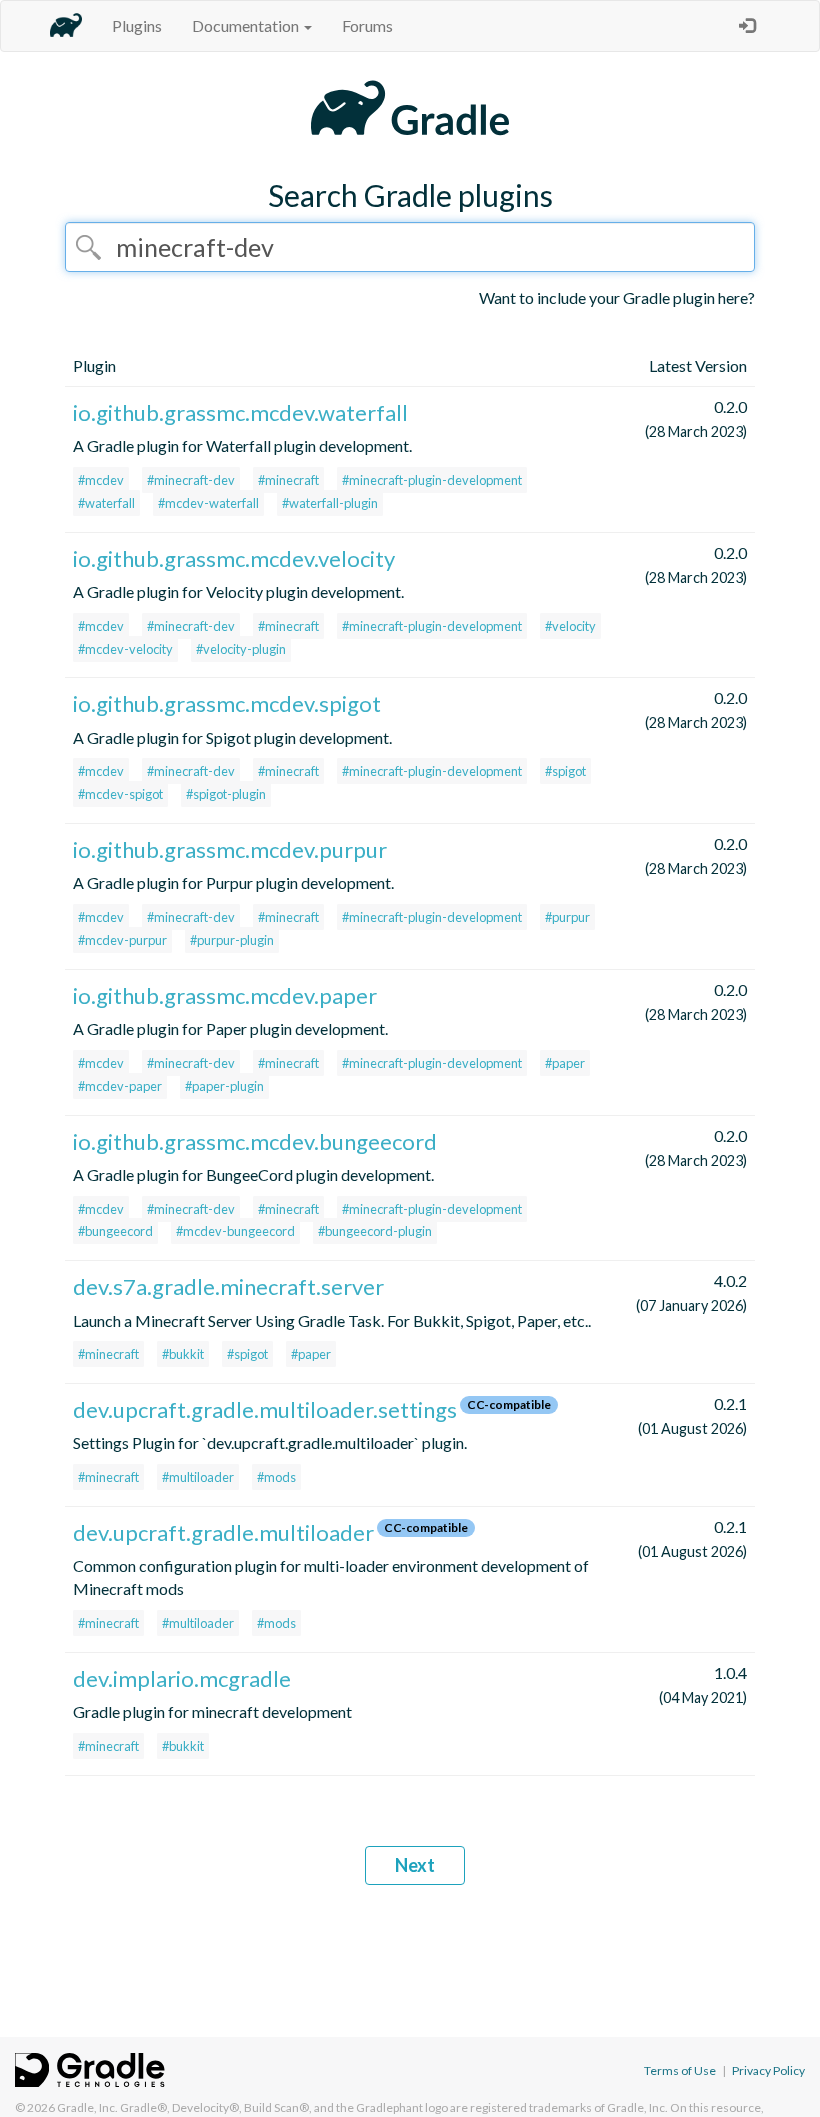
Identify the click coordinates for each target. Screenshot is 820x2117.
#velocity (570, 626)
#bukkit (183, 1354)
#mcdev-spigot (120, 794)
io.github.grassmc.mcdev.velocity (234, 558)
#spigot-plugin (226, 794)
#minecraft (288, 480)
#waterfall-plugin (330, 503)
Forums (367, 25)
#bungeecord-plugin (375, 1231)
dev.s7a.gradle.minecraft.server (228, 1286)
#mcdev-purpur (122, 940)
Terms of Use (680, 2070)
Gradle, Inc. (87, 2107)
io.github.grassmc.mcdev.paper (225, 995)
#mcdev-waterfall (208, 503)
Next (415, 1865)
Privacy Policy (768, 2070)
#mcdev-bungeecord (235, 1231)
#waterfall (106, 503)
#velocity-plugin (241, 649)
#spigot (565, 771)
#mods (276, 1477)
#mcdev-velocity (125, 649)
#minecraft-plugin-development (432, 480)
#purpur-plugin (232, 940)
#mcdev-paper (120, 1086)
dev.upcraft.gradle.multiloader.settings (265, 1409)
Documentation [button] (247, 25)
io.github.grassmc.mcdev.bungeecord (255, 1141)
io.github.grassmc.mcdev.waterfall (240, 412)
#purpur (567, 917)
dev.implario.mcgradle (182, 1678)
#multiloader (198, 1477)
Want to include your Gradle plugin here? (617, 297)
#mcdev (101, 480)
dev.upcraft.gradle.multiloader (223, 1532)
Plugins (137, 25)
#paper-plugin (224, 1086)
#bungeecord (115, 1231)
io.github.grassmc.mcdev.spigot (227, 703)
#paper (565, 1063)
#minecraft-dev (191, 480)
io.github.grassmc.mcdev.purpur (230, 849)
